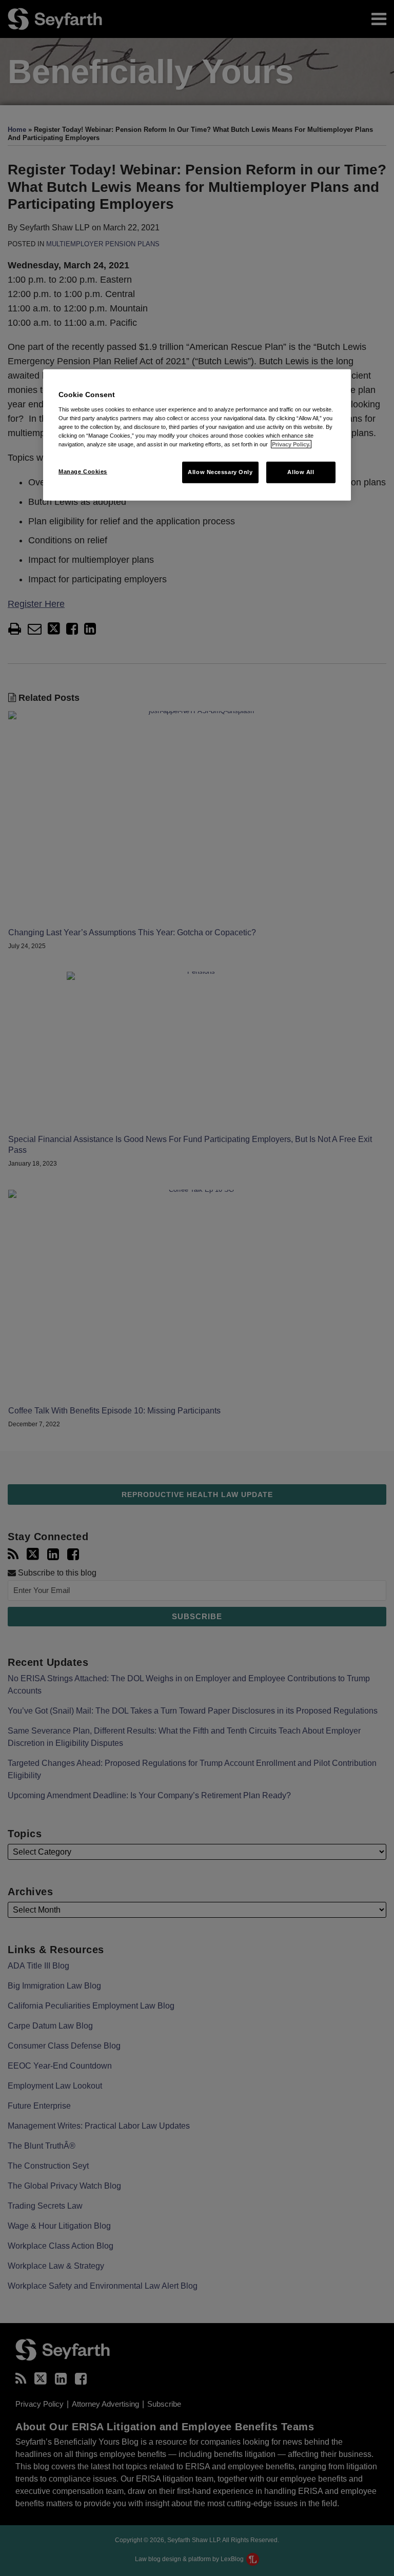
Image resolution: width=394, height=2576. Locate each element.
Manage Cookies (83, 471)
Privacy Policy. (291, 444)
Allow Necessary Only (220, 472)
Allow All (301, 472)
